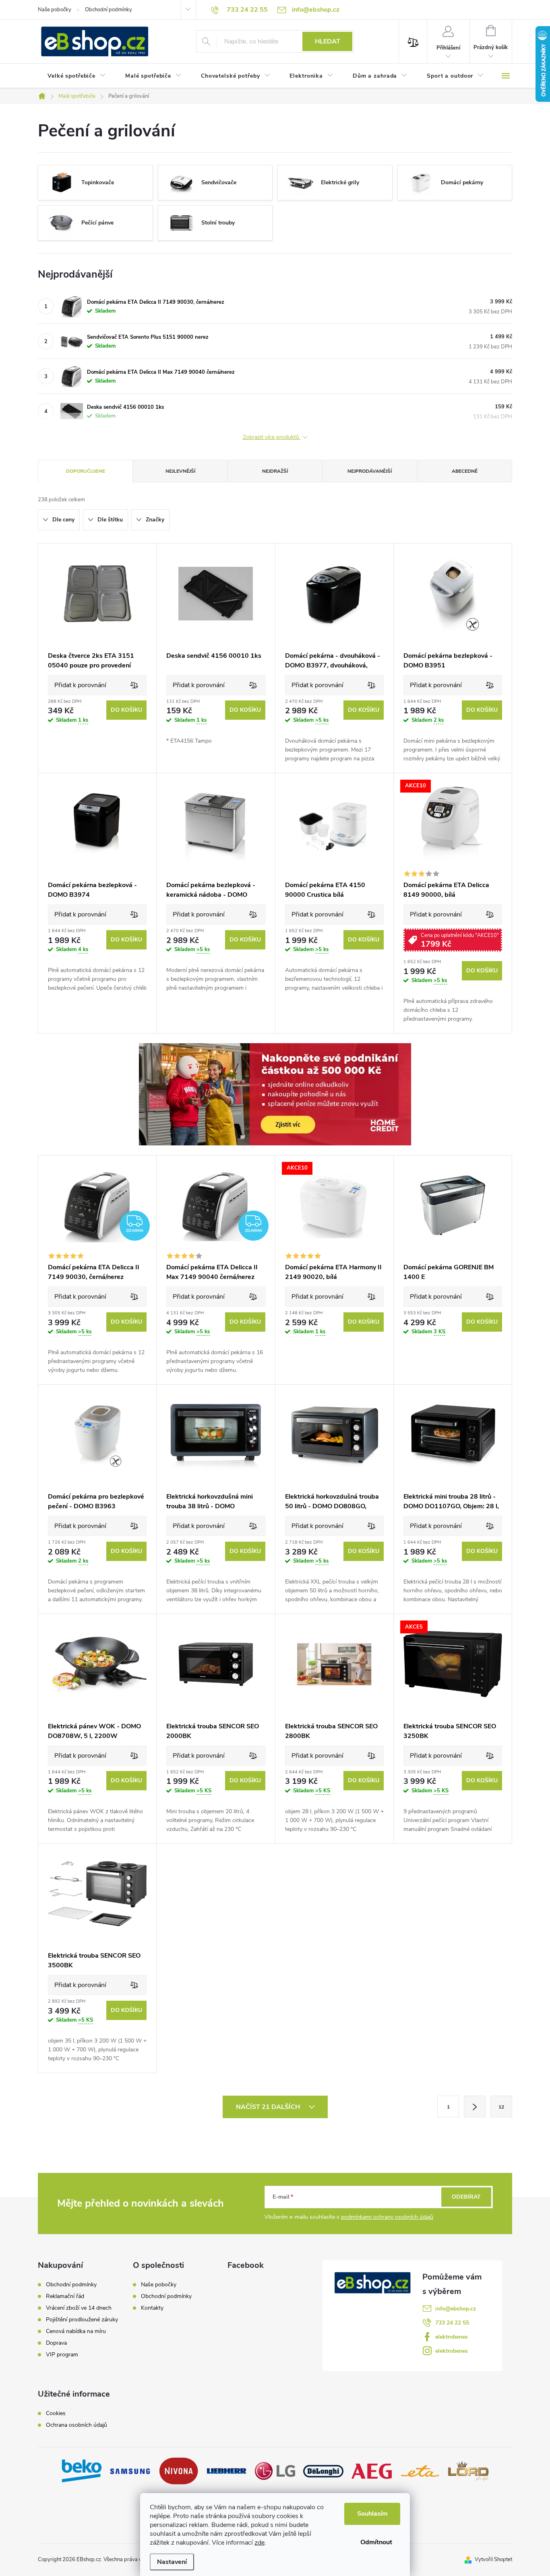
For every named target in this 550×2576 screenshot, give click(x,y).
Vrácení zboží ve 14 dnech (79, 2308)
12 (501, 2107)
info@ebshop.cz (456, 2309)
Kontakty (152, 2308)
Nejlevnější (180, 471)
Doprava (56, 2343)
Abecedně (465, 471)
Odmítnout (376, 2542)
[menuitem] (77, 76)
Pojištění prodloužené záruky (82, 2320)
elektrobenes (452, 2337)
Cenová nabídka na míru (76, 2331)
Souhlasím (372, 2514)
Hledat (328, 41)
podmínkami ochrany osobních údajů (387, 2217)
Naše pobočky (55, 10)
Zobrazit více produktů (272, 438)
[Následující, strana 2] (475, 2107)
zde (259, 2543)
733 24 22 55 (452, 2323)
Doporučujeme (86, 471)
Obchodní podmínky (109, 10)
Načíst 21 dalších (269, 2107)
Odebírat (466, 2197)
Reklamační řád (65, 2296)
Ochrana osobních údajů (77, 2425)
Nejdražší (275, 471)
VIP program (62, 2355)
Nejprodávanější (370, 471)
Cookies (56, 2413)
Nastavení (172, 2562)
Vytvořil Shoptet (493, 2560)
